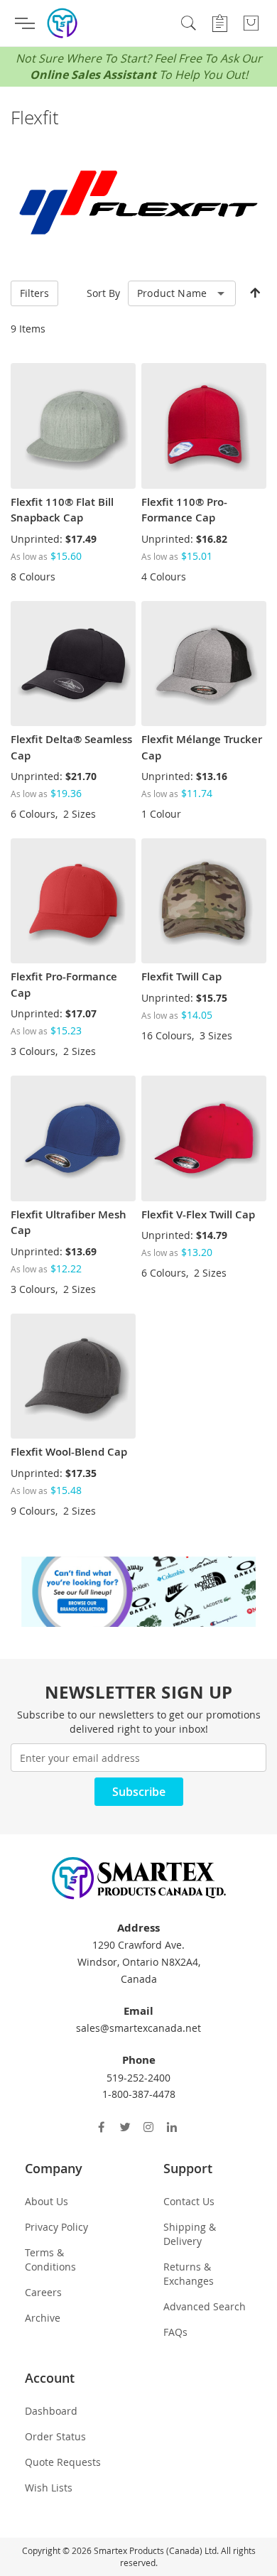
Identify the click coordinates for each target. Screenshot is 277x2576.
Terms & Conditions (50, 2260)
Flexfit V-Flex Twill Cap (198, 1214)
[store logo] (62, 23)
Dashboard (51, 2411)
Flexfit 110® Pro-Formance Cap (184, 510)
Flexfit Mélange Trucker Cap (202, 747)
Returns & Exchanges (189, 2274)
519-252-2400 (138, 2078)
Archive (43, 2318)
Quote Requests (63, 2462)
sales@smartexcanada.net (138, 2028)
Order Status (55, 2436)
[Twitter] (127, 2127)
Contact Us (189, 2201)
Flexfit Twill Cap (181, 976)
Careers (43, 2292)
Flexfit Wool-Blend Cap (69, 1452)
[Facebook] (103, 2127)
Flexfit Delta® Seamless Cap (71, 747)
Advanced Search (205, 2306)
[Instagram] (150, 2127)
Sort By (103, 293)
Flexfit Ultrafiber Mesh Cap (69, 1223)
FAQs (175, 2332)
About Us (47, 2201)
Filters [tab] (34, 293)
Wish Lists (49, 2488)
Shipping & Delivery (190, 2234)
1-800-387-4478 (139, 2094)
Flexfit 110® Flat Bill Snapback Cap (62, 510)
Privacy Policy (56, 2227)
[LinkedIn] (174, 2127)
